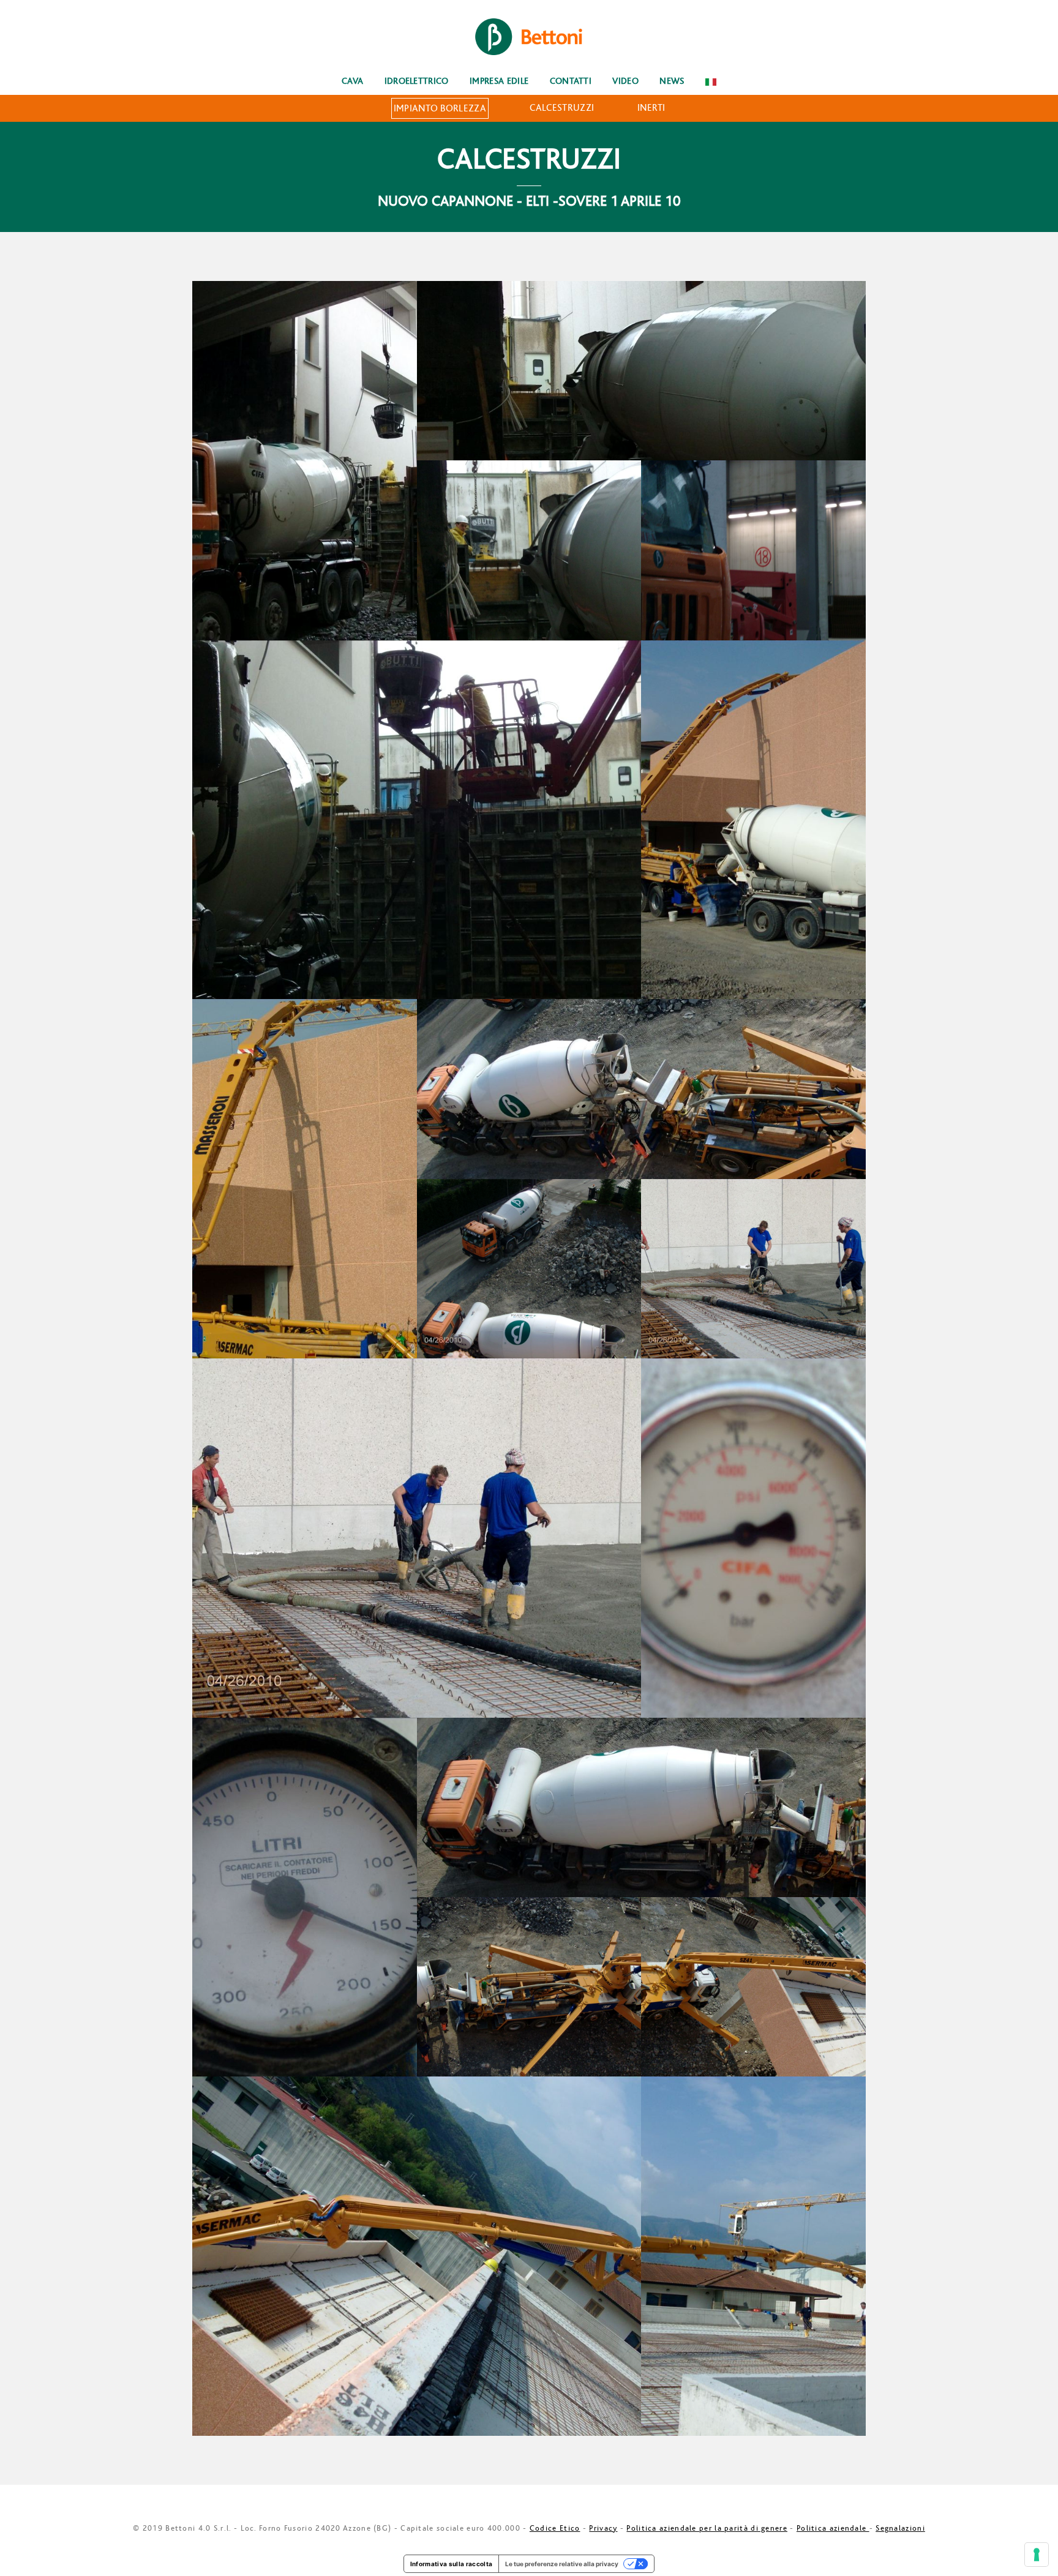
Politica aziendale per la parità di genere (707, 2528)
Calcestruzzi (562, 108)
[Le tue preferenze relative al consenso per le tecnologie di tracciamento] (1037, 2555)
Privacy (603, 2528)
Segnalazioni (900, 2528)
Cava (352, 81)
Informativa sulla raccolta (451, 2564)
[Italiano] (711, 81)
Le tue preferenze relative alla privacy (562, 2564)
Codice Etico (555, 2528)
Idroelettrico (417, 81)
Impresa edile (499, 81)
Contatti (571, 81)
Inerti (651, 108)
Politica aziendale (833, 2528)
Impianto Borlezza (440, 108)
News (672, 81)
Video (625, 81)
